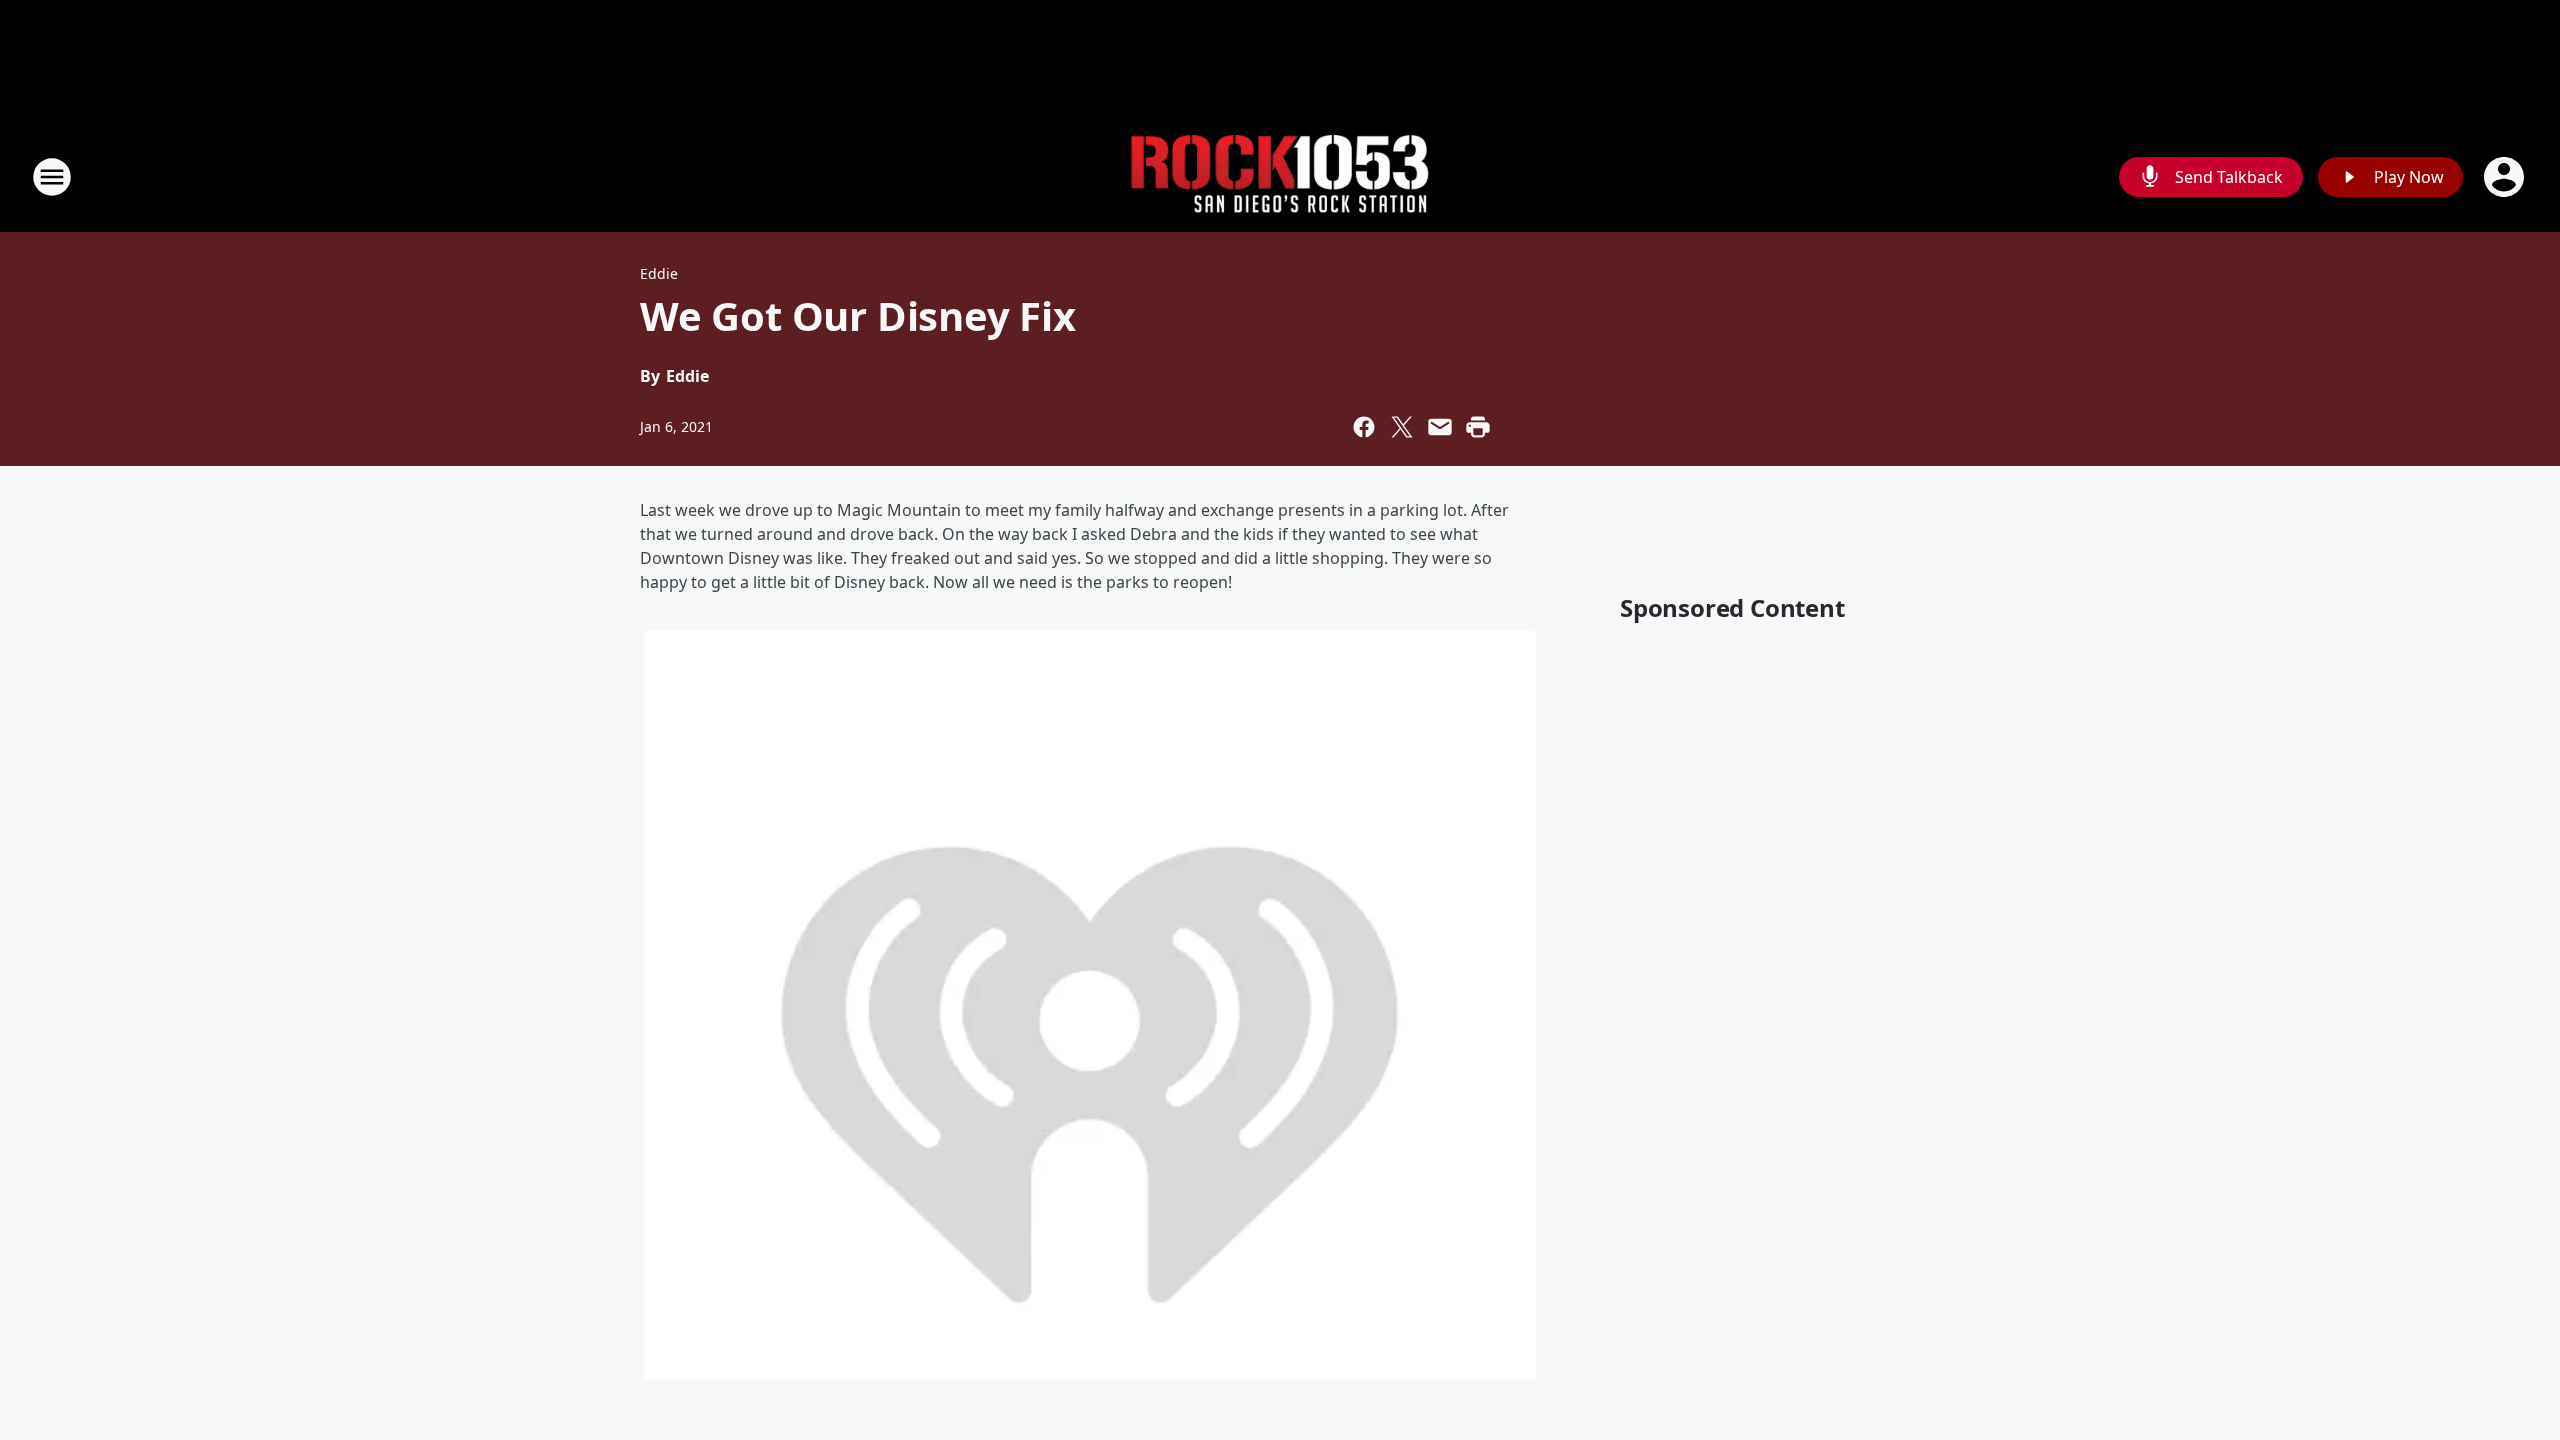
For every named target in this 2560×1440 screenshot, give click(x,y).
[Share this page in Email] (1440, 427)
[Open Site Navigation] (52, 177)
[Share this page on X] (1402, 427)
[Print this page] (1478, 427)
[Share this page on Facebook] (1364, 427)
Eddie (659, 273)
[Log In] (2506, 177)
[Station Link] (1280, 177)
